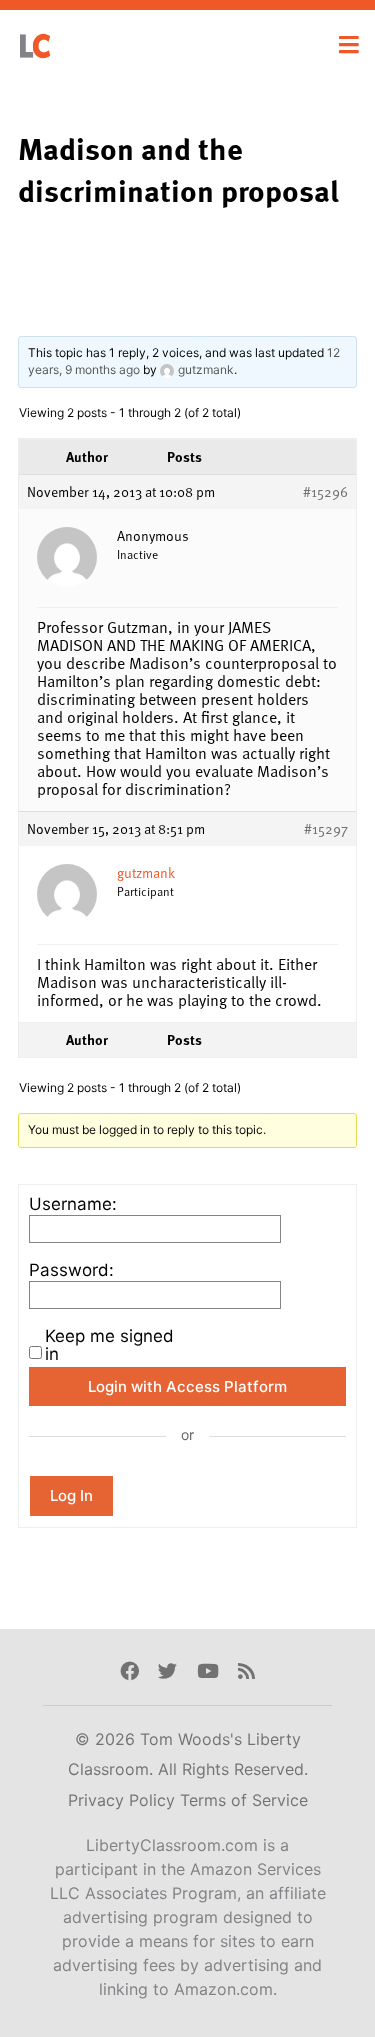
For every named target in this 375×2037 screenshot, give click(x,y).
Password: (71, 1270)
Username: (73, 1204)
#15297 (326, 829)
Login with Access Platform (187, 1386)
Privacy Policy (124, 1800)
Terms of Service (244, 1800)
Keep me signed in (109, 1345)
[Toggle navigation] (349, 45)
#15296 (325, 492)
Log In (71, 1495)
